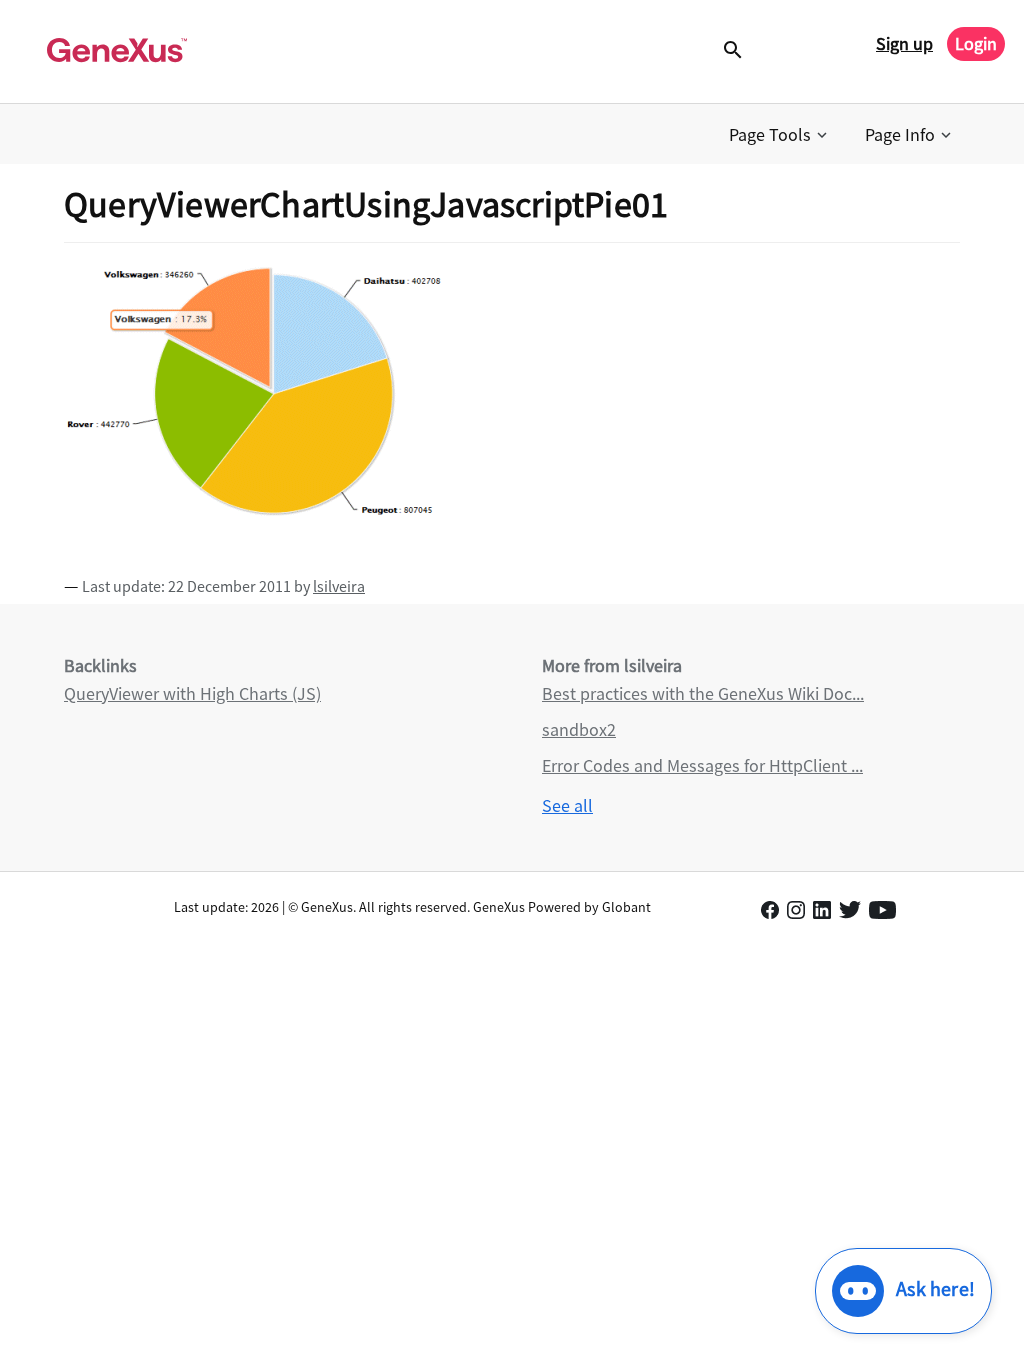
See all (567, 805)
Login (976, 43)
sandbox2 (579, 729)
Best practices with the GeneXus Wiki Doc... (703, 693)
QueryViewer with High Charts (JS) (192, 693)
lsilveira (339, 586)
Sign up (904, 43)
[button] (780, 135)
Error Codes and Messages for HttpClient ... (702, 765)
